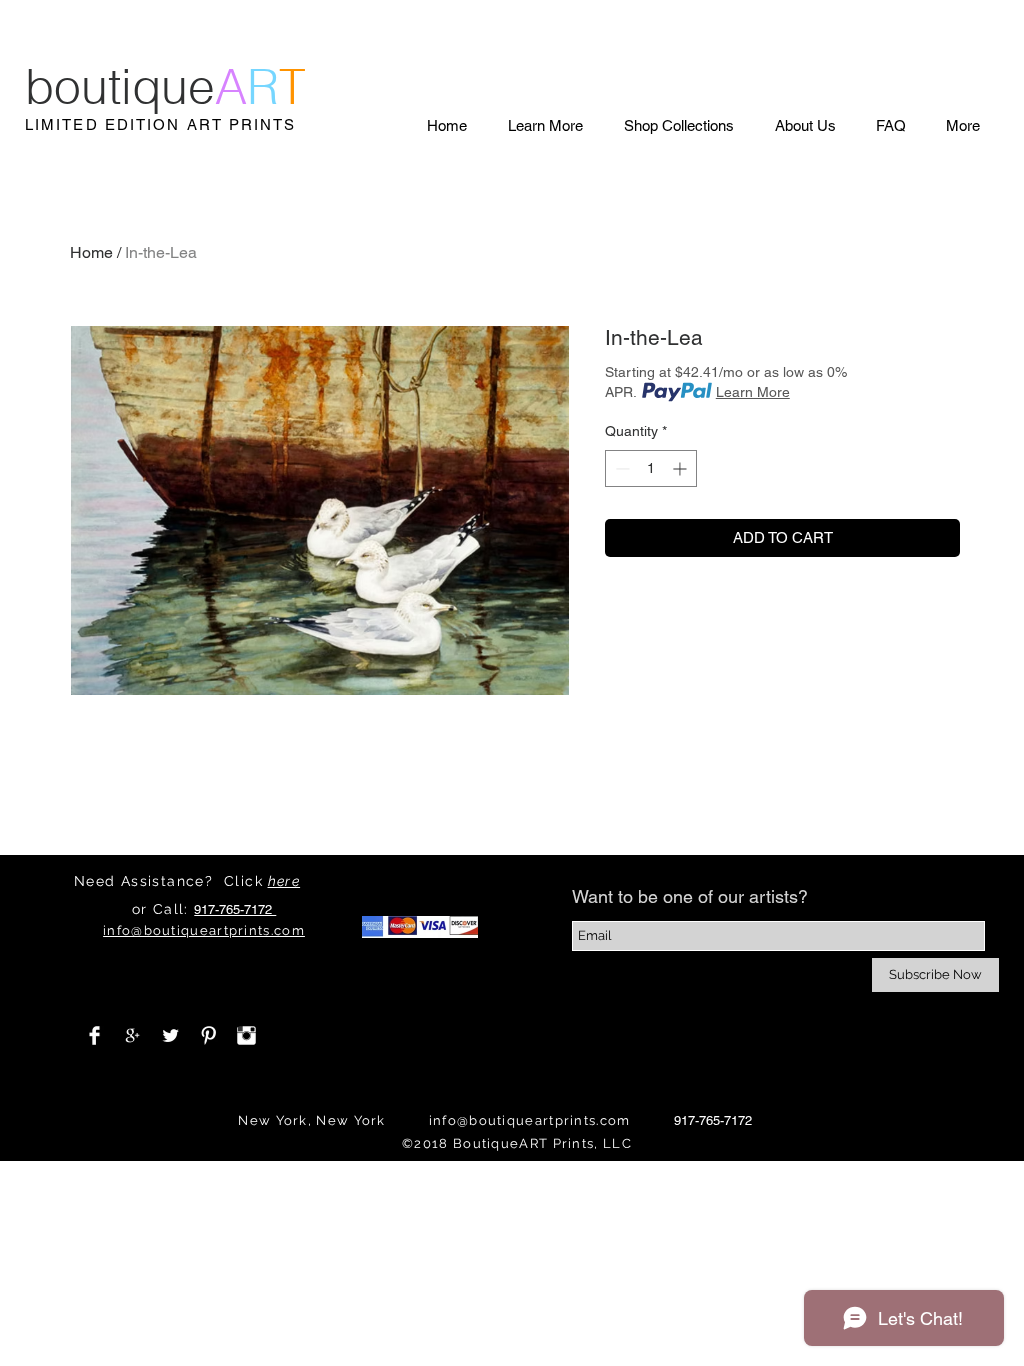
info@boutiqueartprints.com (530, 1120)
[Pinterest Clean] (208, 1035)
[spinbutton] (651, 468)
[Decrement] (620, 468)
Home (91, 252)
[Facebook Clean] (94, 1035)
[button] (545, 125)
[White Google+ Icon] (132, 1035)
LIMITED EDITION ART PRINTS (161, 124)
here (284, 881)
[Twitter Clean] (170, 1035)
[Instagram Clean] (246, 1035)
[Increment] (681, 468)
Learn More (753, 392)
